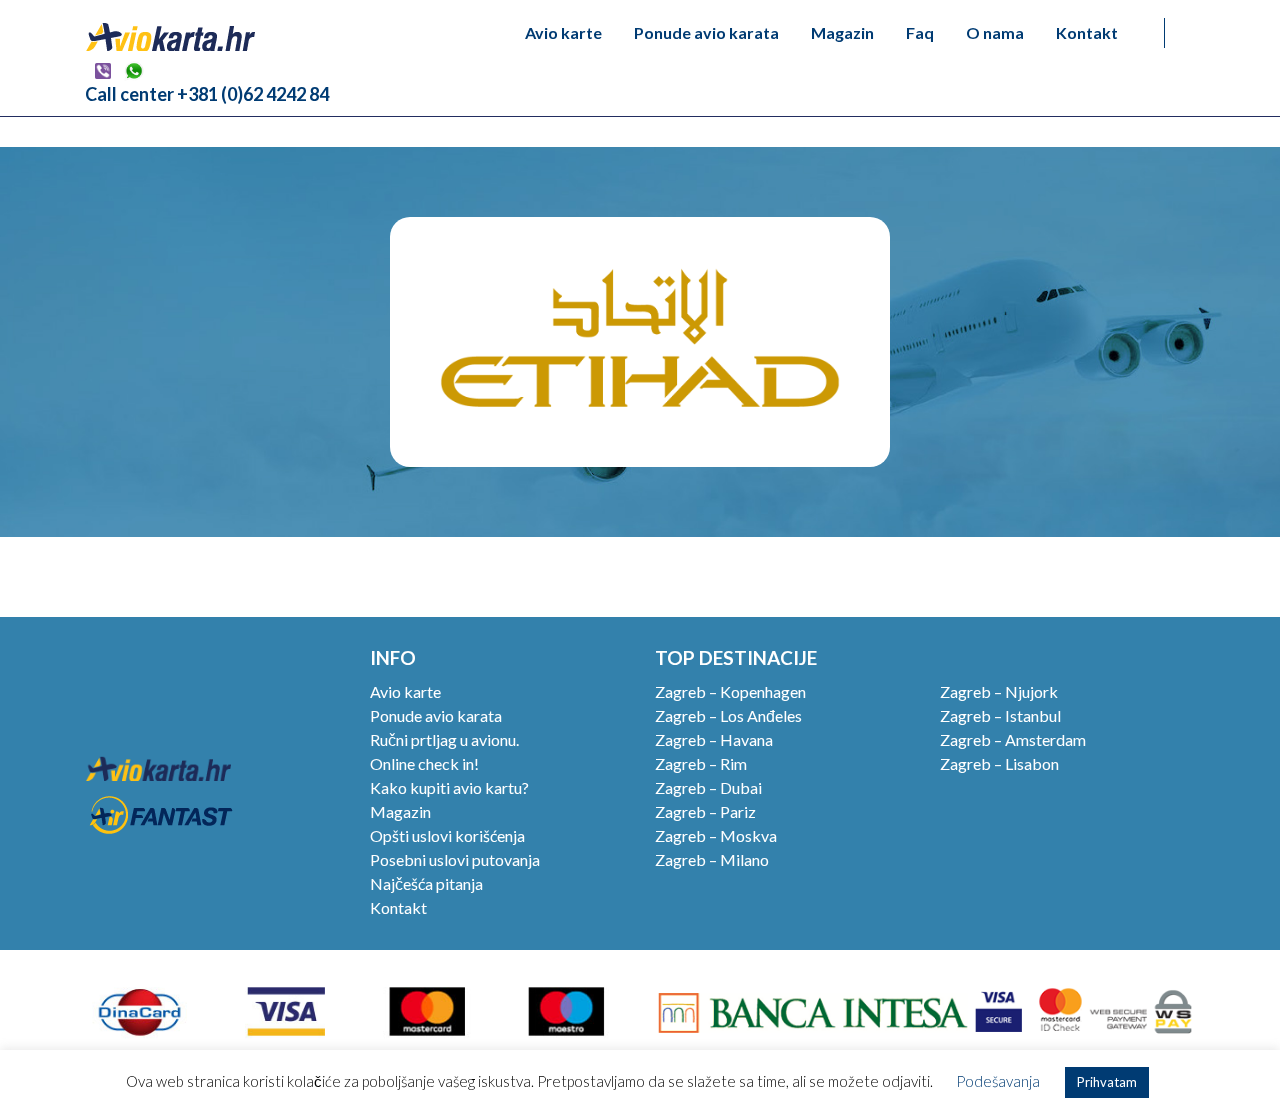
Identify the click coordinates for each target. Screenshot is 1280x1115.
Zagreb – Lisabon (999, 763)
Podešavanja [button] (998, 1081)
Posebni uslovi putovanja (455, 859)
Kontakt (1087, 32)
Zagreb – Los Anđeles (728, 715)
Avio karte (563, 32)
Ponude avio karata (706, 32)
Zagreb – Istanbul (1000, 715)
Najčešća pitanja (426, 883)
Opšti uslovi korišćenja (447, 835)
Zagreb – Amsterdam (1013, 739)
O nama (995, 32)
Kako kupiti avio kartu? (449, 787)
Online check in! (424, 763)
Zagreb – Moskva (716, 835)
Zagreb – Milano (712, 859)
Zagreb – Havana (714, 739)
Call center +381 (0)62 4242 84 (207, 94)
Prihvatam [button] (1107, 1082)
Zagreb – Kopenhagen (730, 691)
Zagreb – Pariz (705, 811)
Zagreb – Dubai (708, 787)
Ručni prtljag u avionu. (444, 739)
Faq (920, 32)
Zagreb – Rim (701, 763)
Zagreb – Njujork (999, 691)
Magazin (842, 32)
